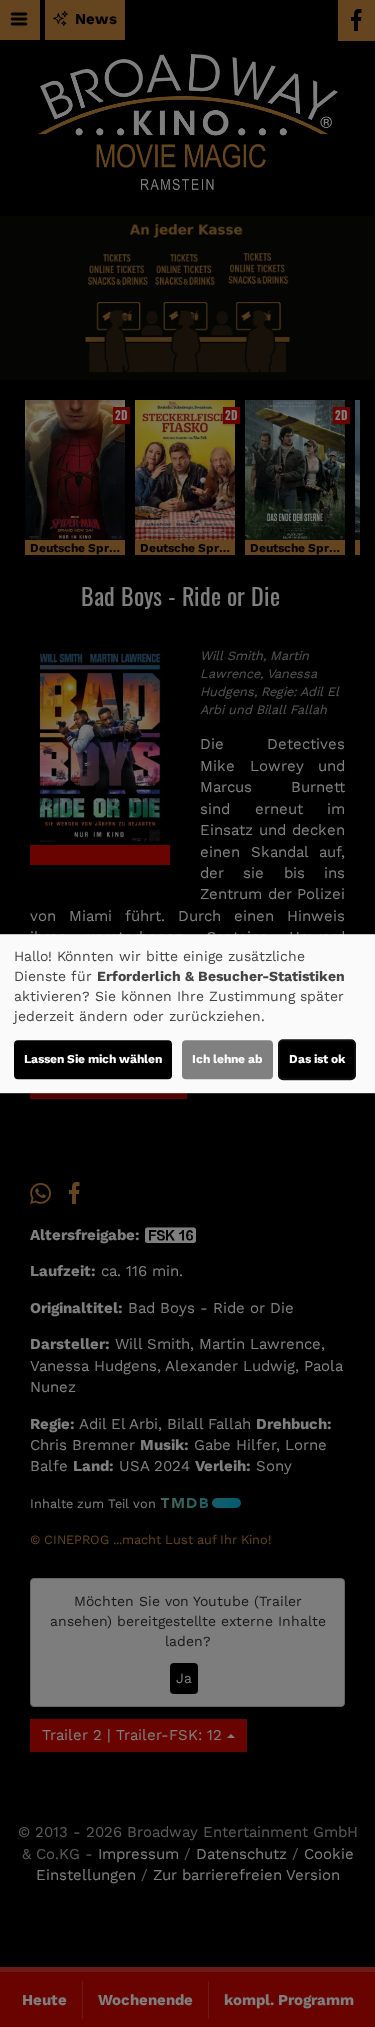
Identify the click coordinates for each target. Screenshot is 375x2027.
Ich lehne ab (227, 1059)
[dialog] (187, 1014)
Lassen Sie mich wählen (93, 1059)
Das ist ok (317, 1059)
